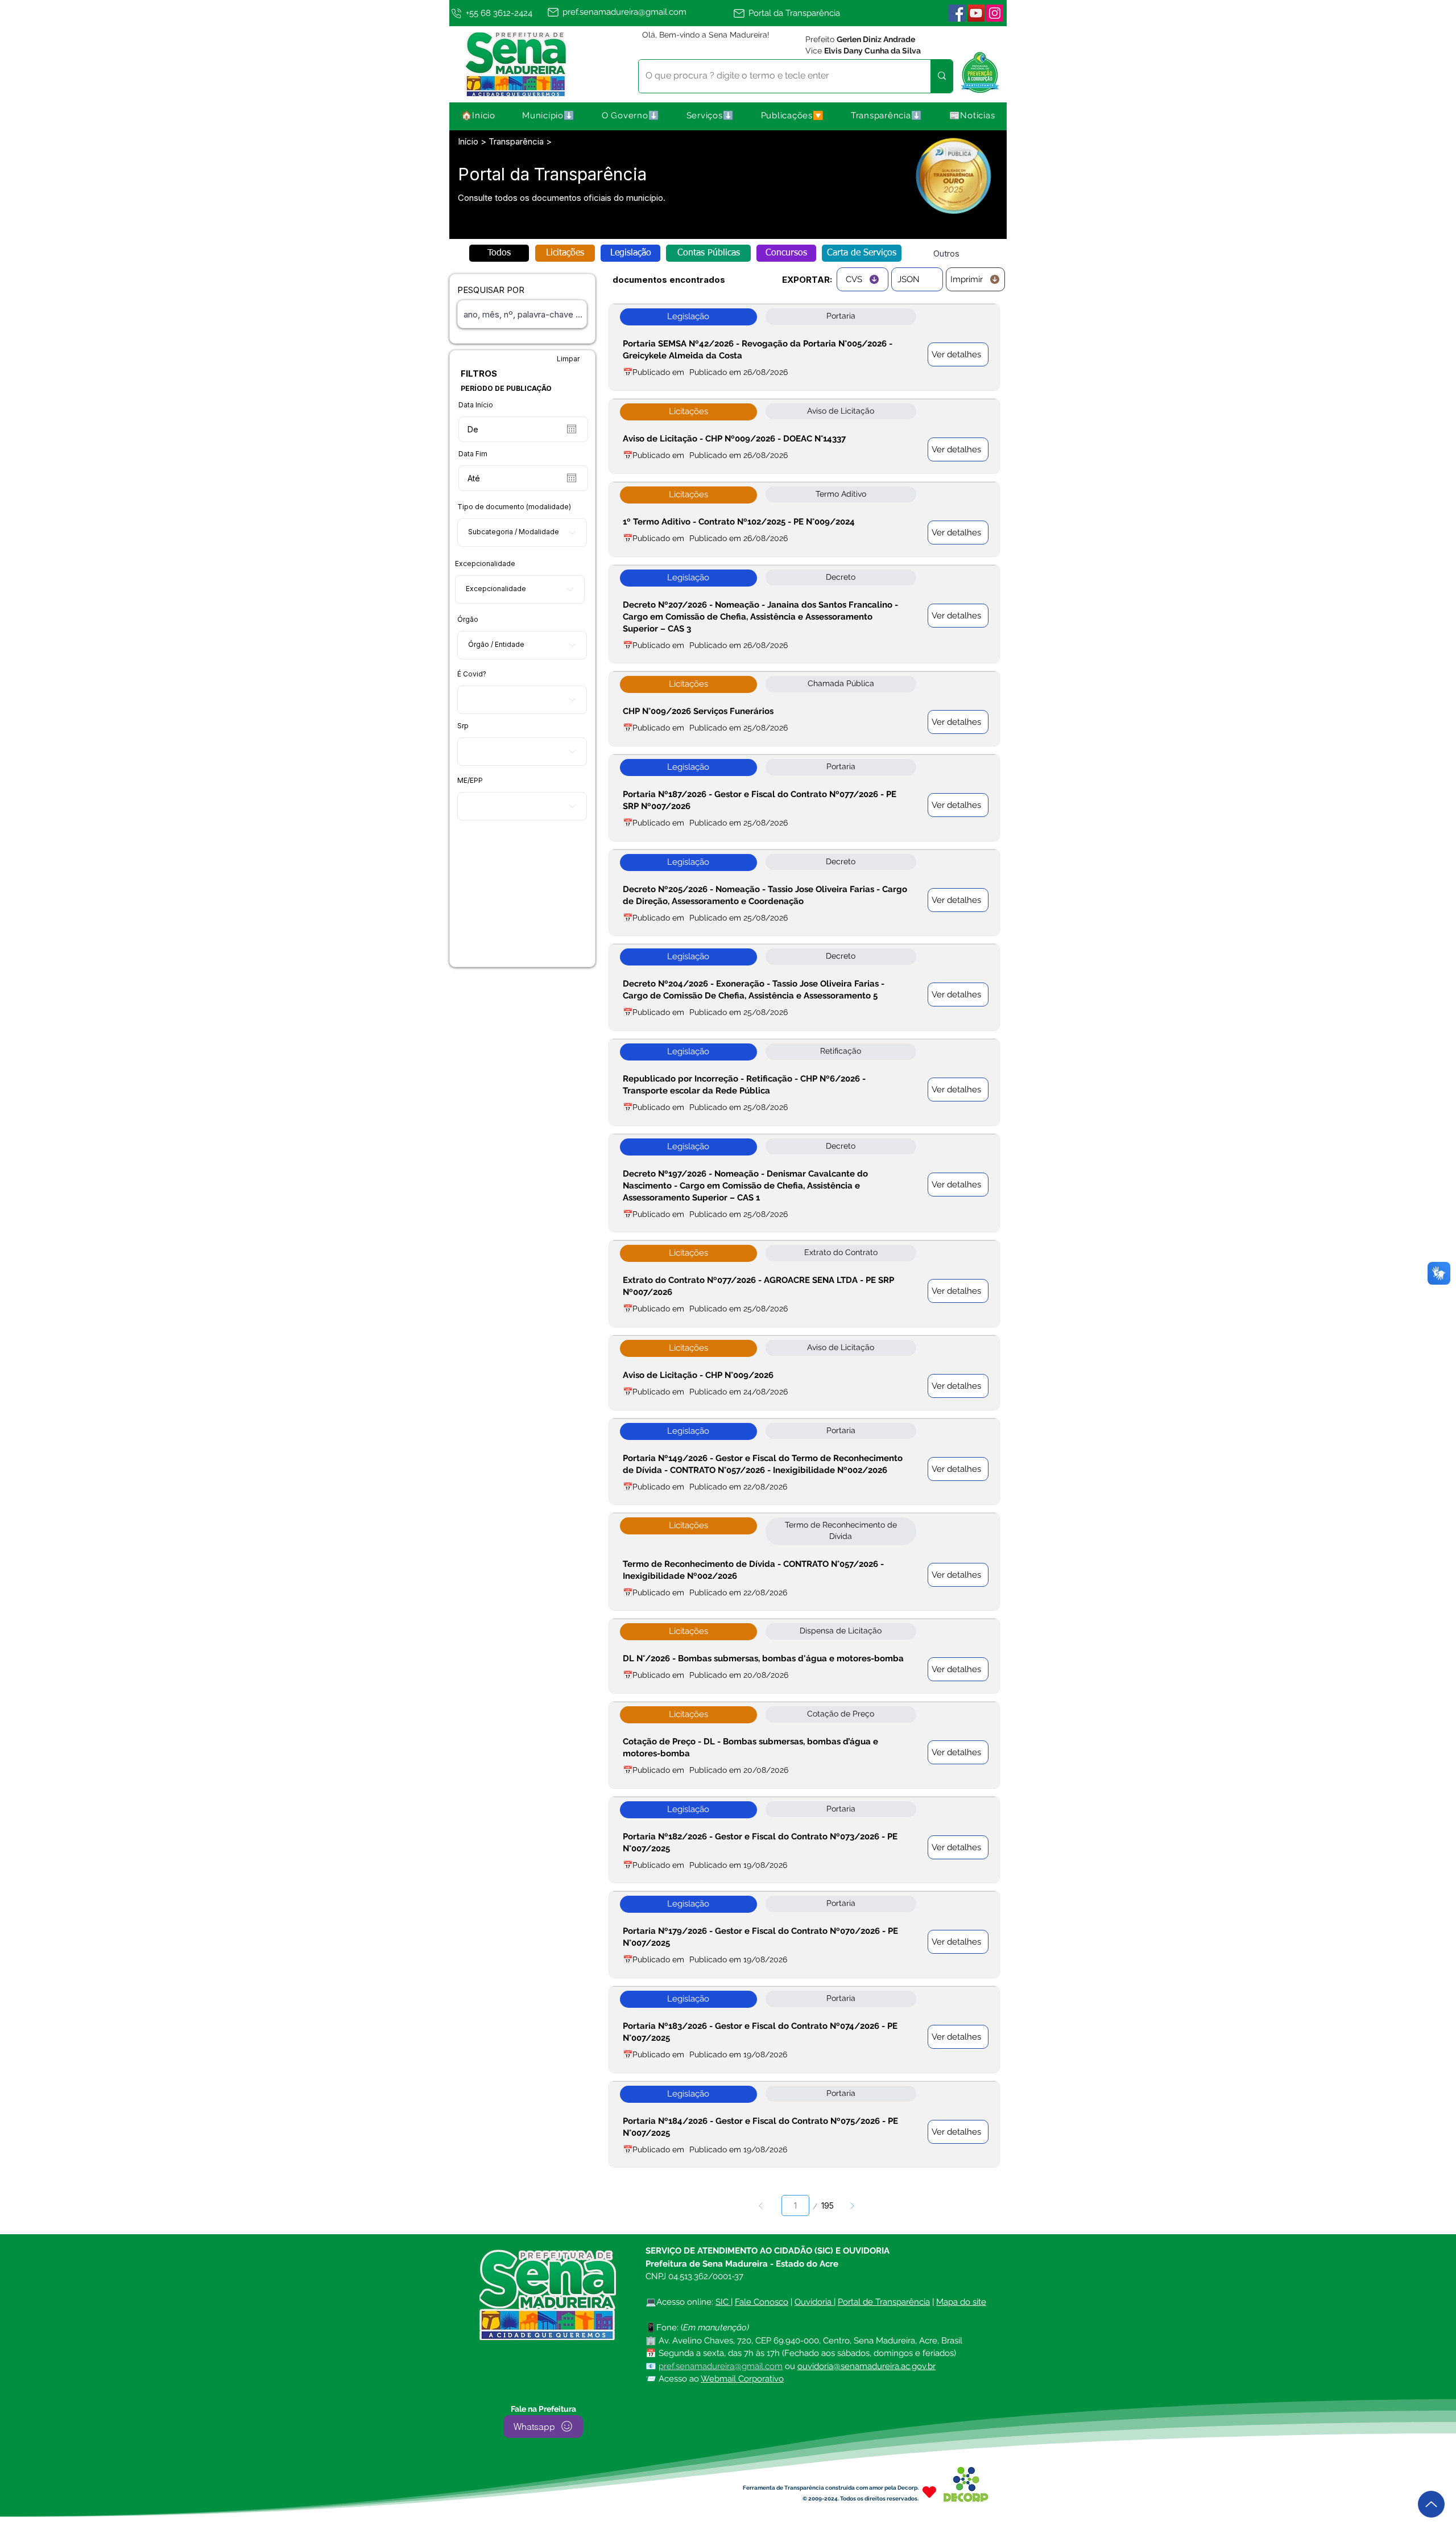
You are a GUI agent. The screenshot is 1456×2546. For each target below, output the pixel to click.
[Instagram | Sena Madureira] (995, 13)
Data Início (476, 405)
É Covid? (472, 674)
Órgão (468, 620)
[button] (549, 115)
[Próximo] (852, 2205)
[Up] (1431, 2504)
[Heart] (929, 2492)
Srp (463, 726)
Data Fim (473, 454)
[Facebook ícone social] (957, 13)
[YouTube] (976, 13)
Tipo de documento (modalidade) (514, 507)
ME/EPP (470, 781)
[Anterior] (761, 2205)
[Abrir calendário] (572, 429)
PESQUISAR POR (491, 290)
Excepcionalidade (485, 564)
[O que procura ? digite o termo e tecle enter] (942, 76)
